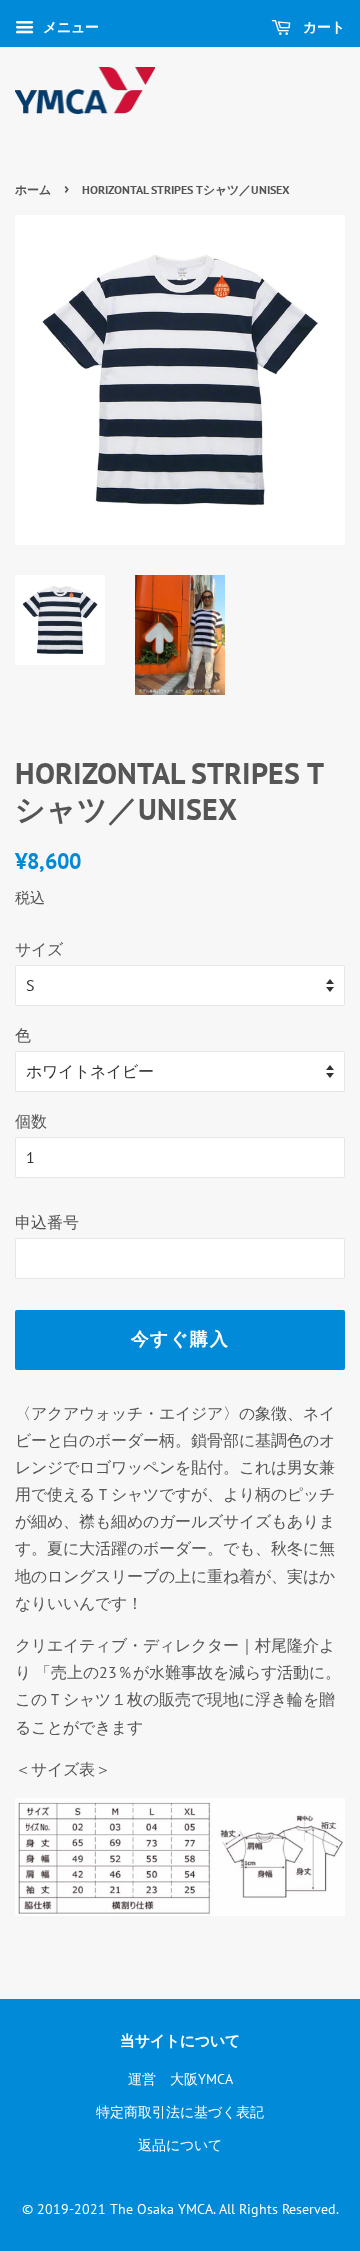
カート (322, 27)
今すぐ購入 (180, 1338)
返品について (180, 2145)
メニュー (69, 27)
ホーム (33, 189)
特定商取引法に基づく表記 (180, 2112)
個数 (31, 1121)
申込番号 (47, 1222)
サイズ (39, 949)
